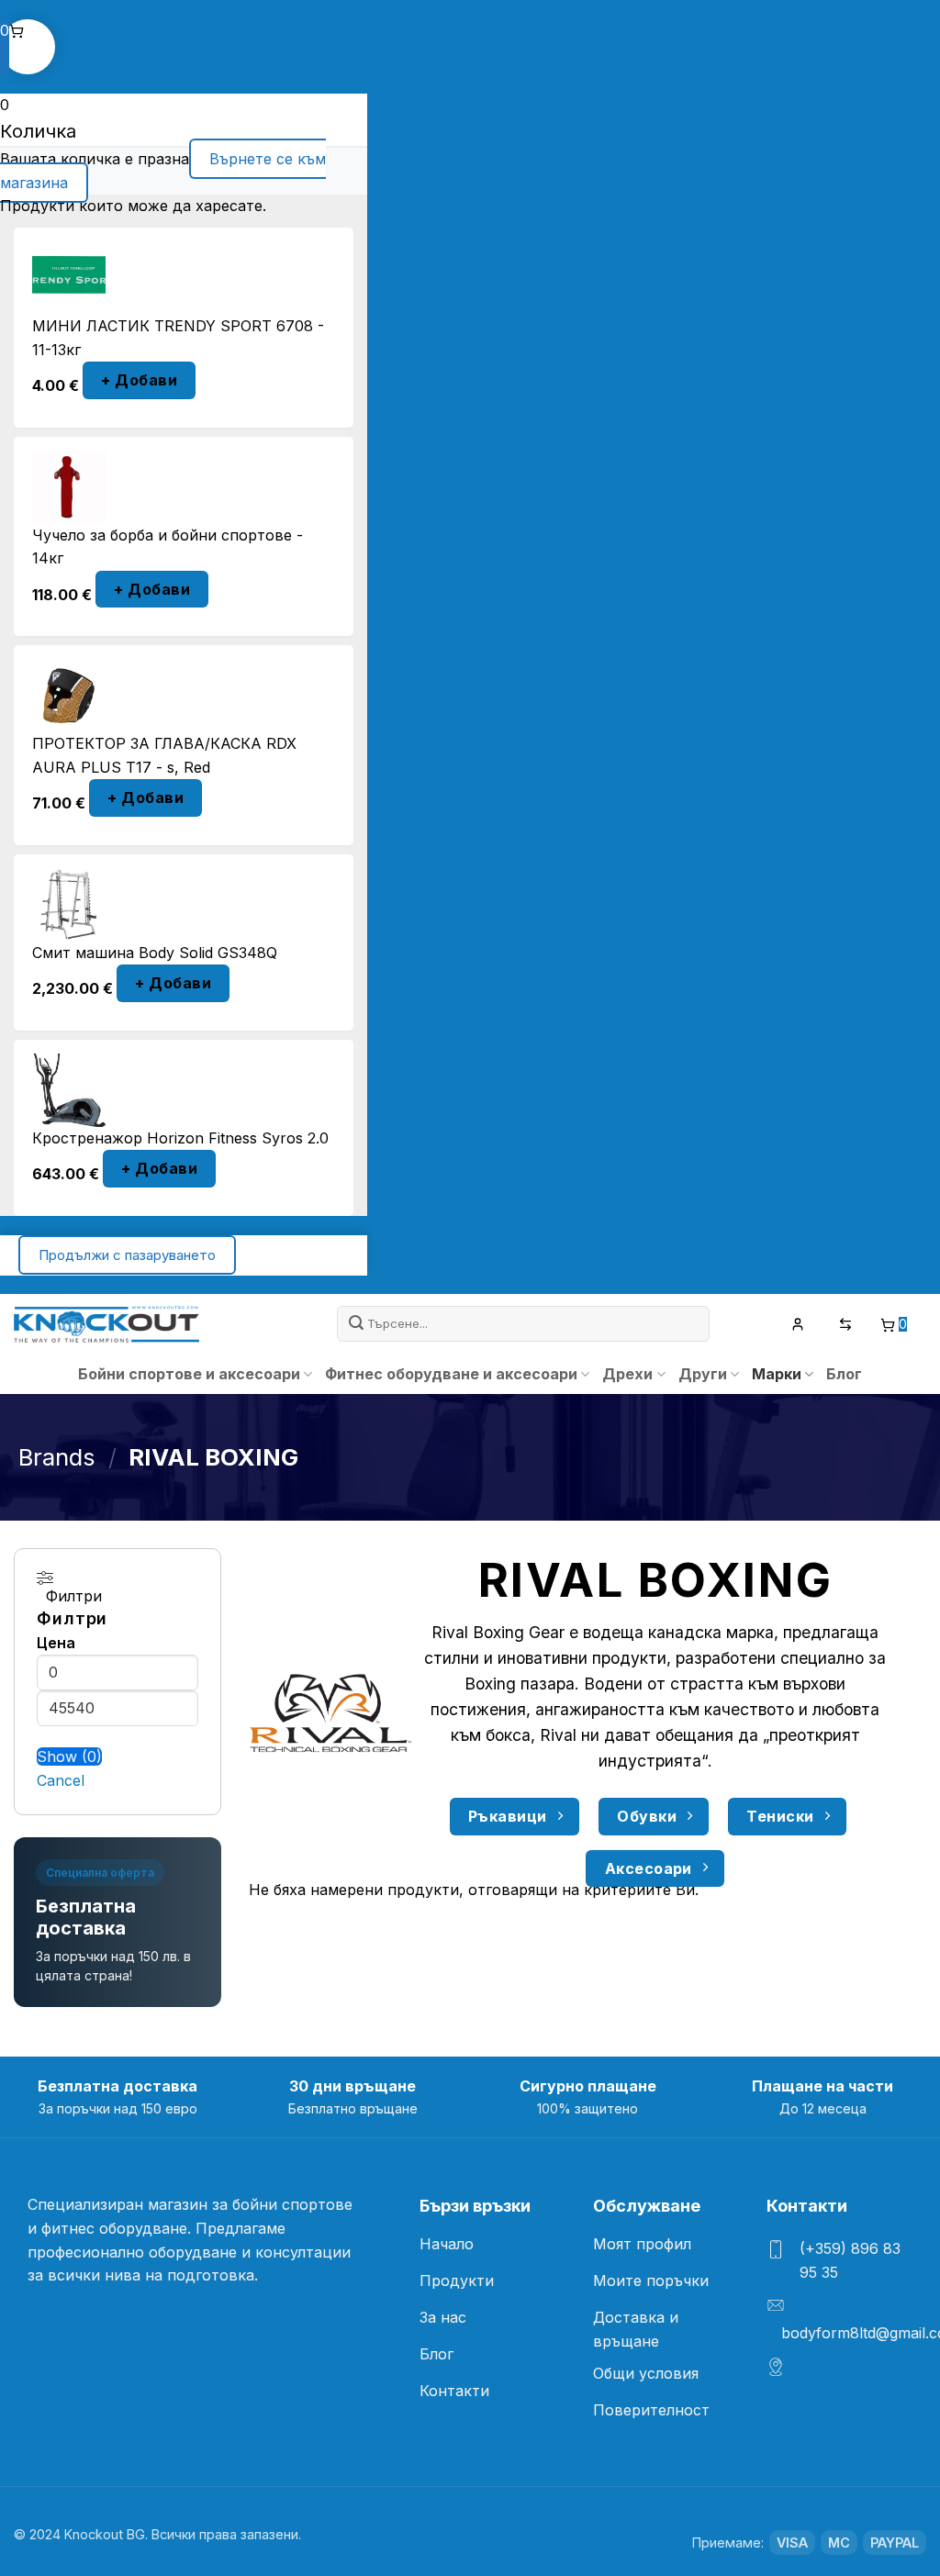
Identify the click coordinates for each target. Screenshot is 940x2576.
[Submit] (357, 1323)
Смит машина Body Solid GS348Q (155, 953)
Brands (57, 1457)
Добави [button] (139, 380)
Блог (844, 1374)
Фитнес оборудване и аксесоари (451, 1374)
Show (69, 1756)
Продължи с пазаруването (127, 1255)
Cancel (61, 1780)
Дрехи (627, 1374)
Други (703, 1374)
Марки (777, 1374)
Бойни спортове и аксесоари (189, 1374)
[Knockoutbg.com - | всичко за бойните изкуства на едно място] (106, 1324)
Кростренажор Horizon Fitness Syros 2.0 (180, 1138)
